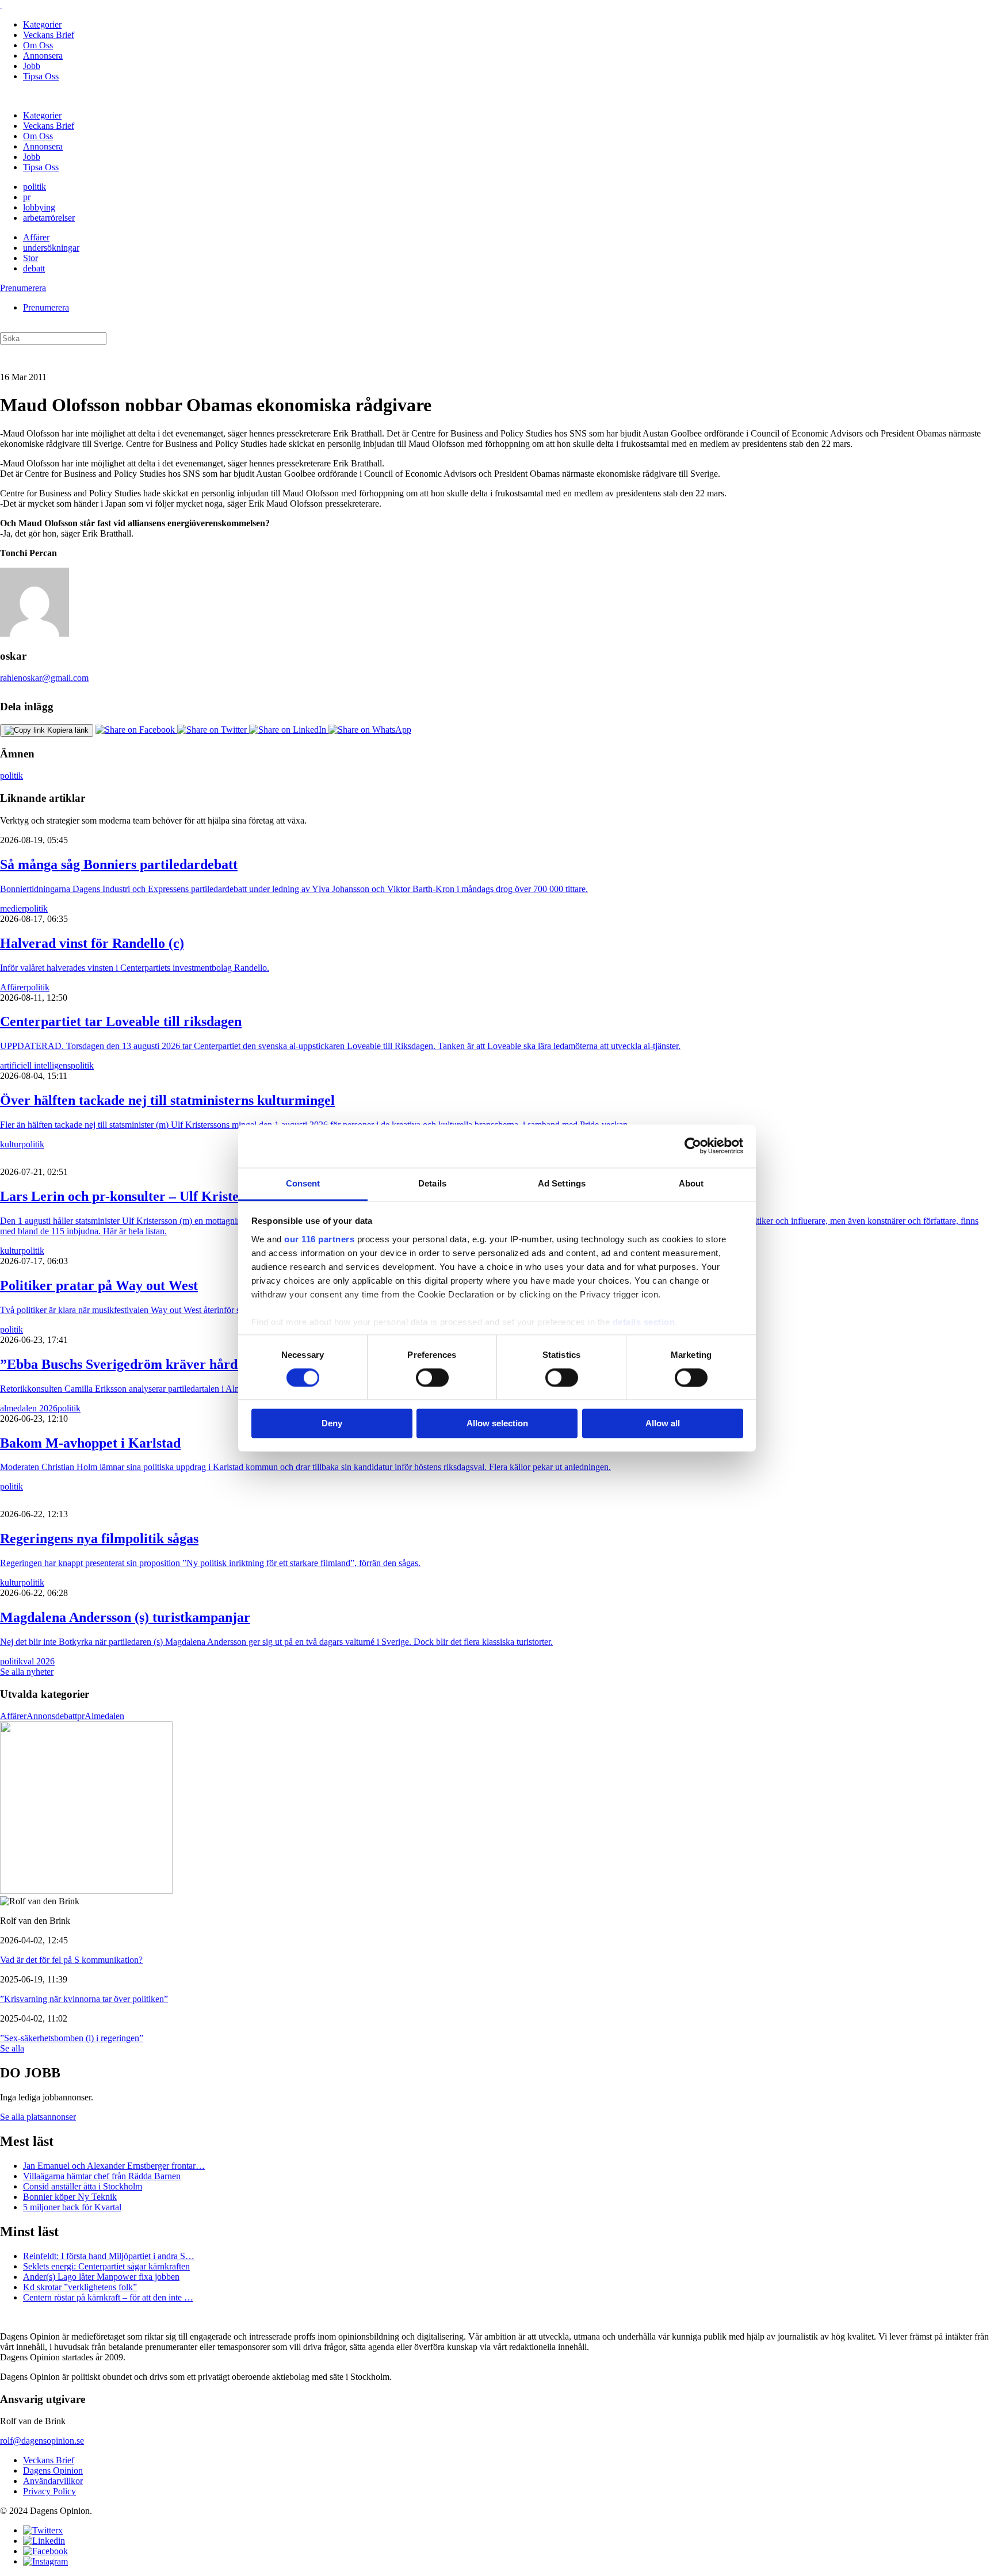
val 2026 (39, 1661)
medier (12, 908)
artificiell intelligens (35, 1065)
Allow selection (497, 1424)
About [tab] (691, 1183)
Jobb (32, 66)
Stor (30, 258)
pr (27, 197)
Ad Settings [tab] (562, 1183)
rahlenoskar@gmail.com (44, 678)
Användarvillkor (53, 2481)
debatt (34, 268)
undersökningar (51, 248)
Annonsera (43, 55)
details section (644, 1322)
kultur (11, 1144)
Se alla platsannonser (38, 2117)
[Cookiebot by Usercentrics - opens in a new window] (693, 1146)
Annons (41, 1716)
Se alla (12, 2048)
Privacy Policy (49, 2491)
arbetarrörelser (49, 218)
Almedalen (104, 1716)
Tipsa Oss (41, 76)
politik (35, 187)
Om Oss (38, 45)
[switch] (432, 1377)
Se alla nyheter (27, 1672)
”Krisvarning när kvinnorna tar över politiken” (84, 1999)
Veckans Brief (49, 35)
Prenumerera (23, 288)
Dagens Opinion (53, 2470)
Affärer (36, 237)
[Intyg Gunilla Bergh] (86, 1891)
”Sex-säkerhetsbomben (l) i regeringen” (72, 2038)
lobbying (39, 207)
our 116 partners (319, 1239)
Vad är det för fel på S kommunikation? (71, 1960)
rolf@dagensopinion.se (42, 2441)
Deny (332, 1424)
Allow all (663, 1424)
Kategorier (42, 24)
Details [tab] (432, 1183)
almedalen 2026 (29, 1408)
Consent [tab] (303, 1183)
